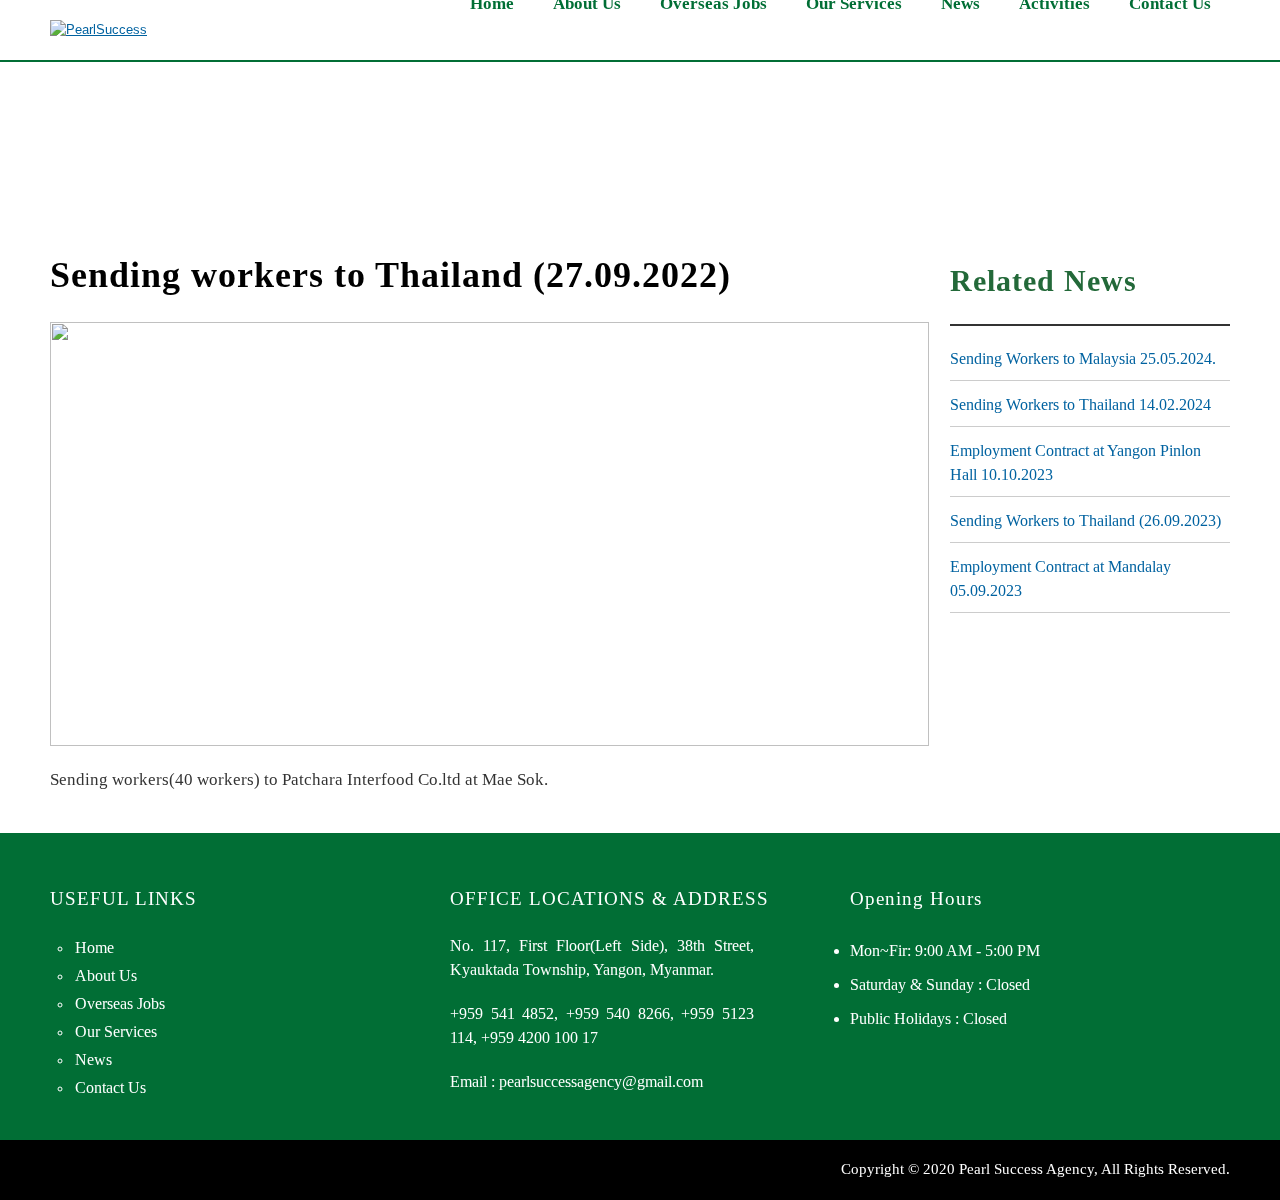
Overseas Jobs (120, 1003)
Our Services (116, 1031)
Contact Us (110, 1087)
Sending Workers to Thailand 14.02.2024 (1080, 404)
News (93, 1059)
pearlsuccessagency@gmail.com (601, 1081)
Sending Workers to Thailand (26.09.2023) (1085, 520)
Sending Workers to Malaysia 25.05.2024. (1083, 358)
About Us (106, 975)
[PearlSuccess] (98, 29)
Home (94, 947)
